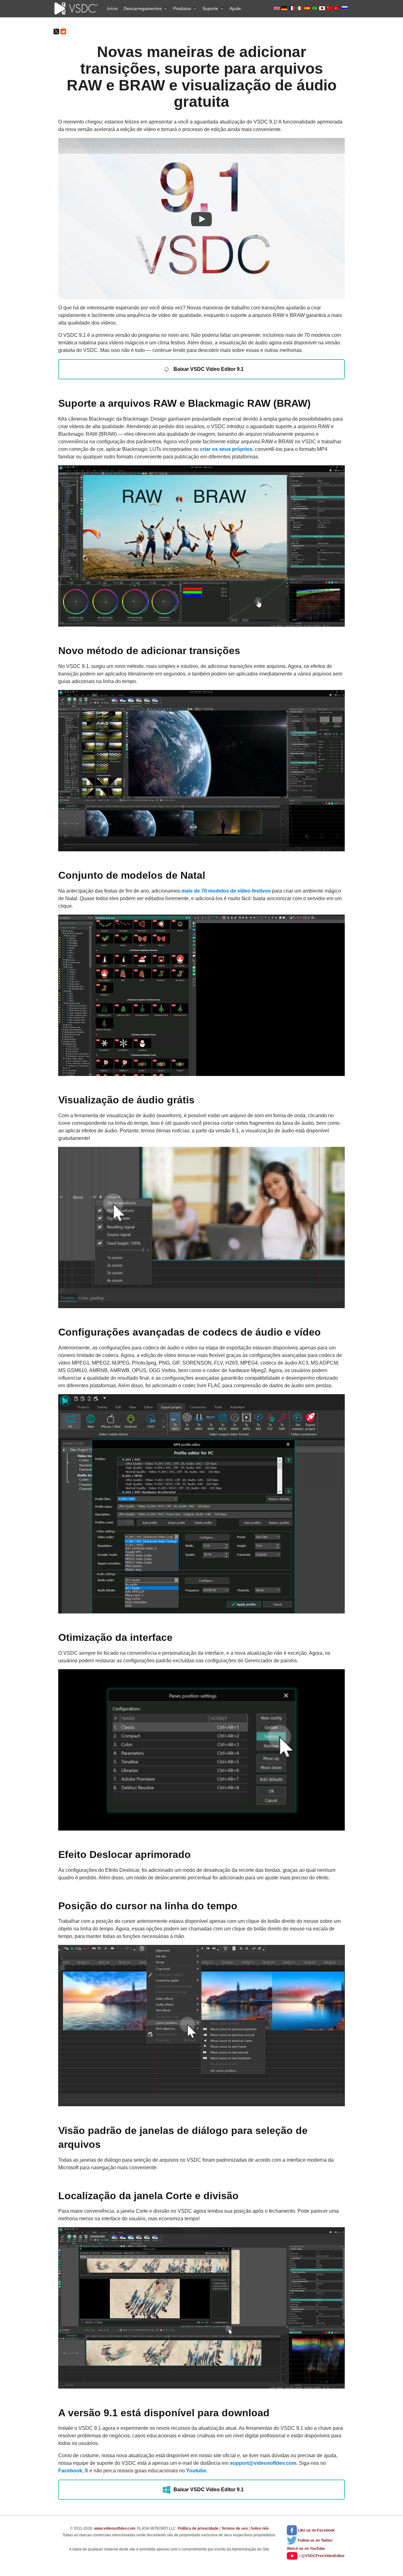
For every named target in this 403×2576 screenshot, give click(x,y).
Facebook (70, 2471)
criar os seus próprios (226, 449)
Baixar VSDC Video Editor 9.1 (209, 369)
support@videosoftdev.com (263, 2463)
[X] (56, 32)
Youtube (196, 2471)
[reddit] (63, 32)
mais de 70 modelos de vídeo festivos (226, 891)
